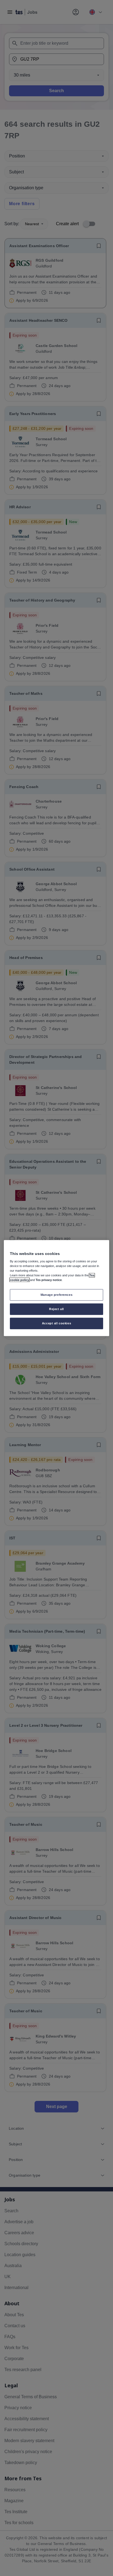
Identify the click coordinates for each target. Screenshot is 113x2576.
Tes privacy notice (49, 1280)
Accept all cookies (56, 1323)
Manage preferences (56, 1295)
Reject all (56, 1309)
